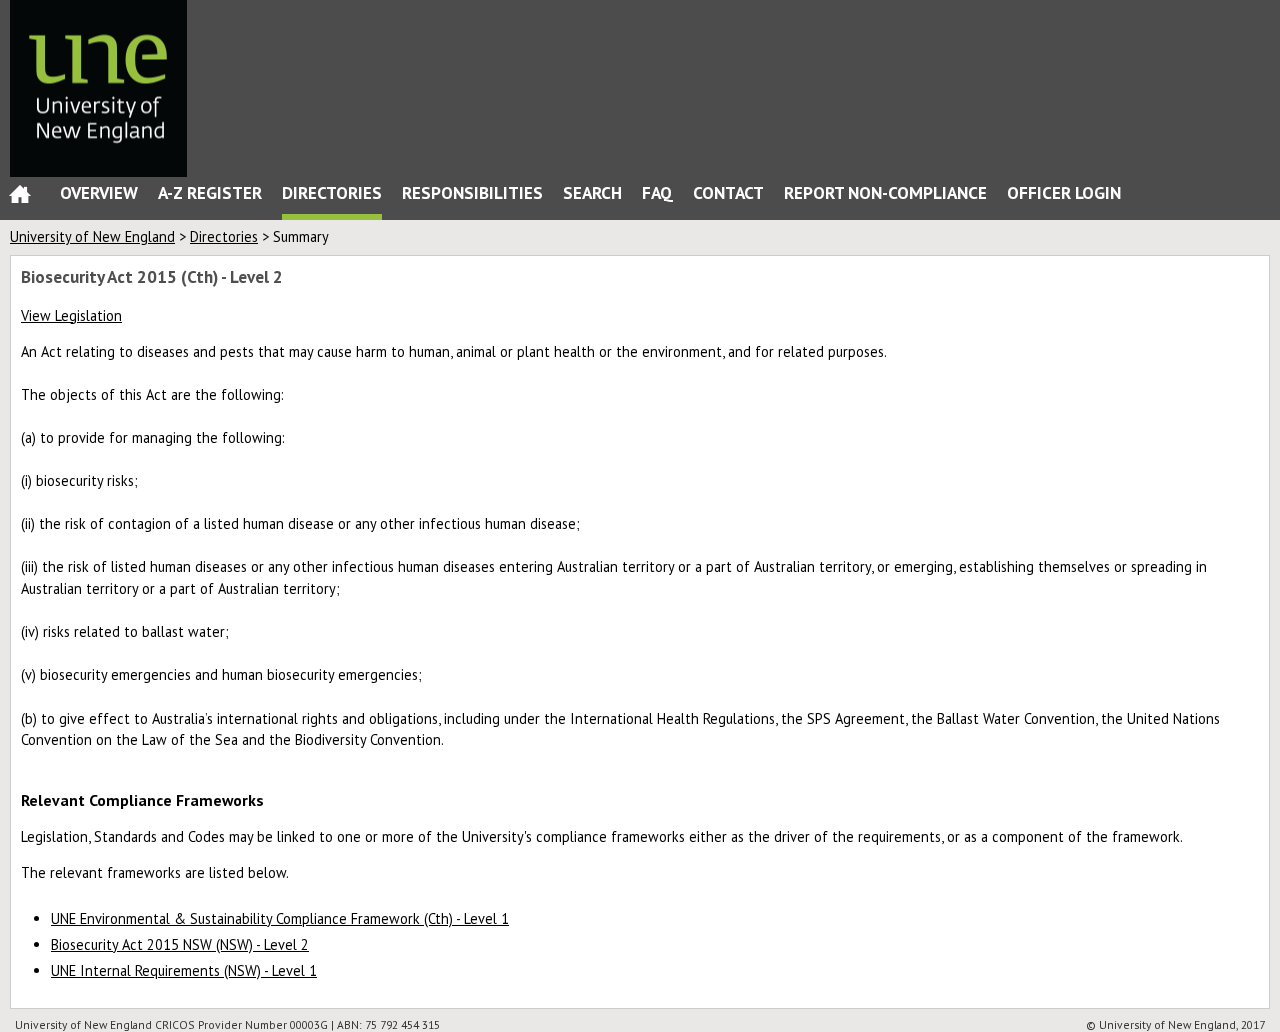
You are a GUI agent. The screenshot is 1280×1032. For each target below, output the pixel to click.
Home (20, 198)
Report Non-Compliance (885, 192)
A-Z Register (210, 192)
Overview (99, 192)
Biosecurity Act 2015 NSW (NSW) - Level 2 (180, 944)
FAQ (657, 192)
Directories (332, 192)
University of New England (92, 236)
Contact (728, 192)
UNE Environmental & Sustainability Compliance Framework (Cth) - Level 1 (280, 918)
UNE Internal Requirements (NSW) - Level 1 (184, 970)
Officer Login (1064, 192)
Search (592, 192)
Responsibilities (472, 192)
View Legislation (71, 315)
